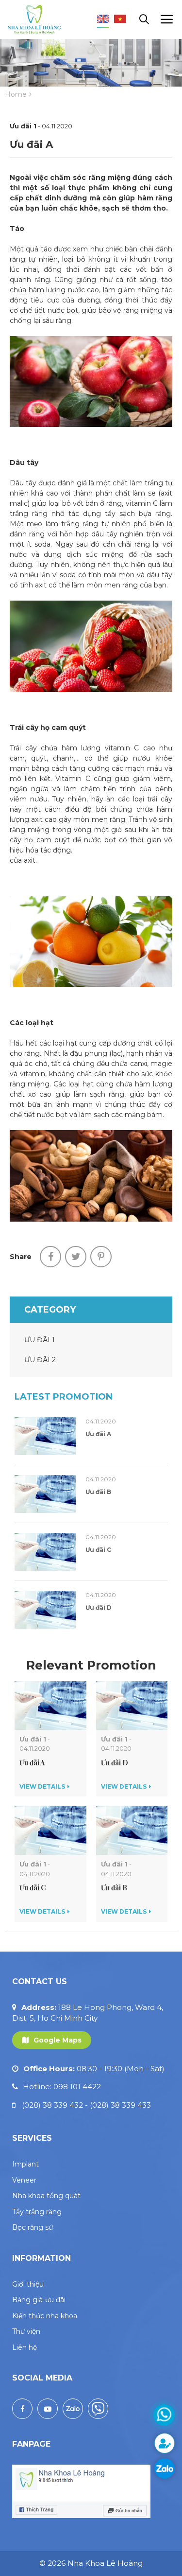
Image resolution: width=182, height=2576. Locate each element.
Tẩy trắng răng (37, 2212)
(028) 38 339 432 (55, 2105)
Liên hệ (25, 2347)
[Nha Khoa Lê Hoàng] (34, 19)
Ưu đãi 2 (40, 1360)
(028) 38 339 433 (120, 2105)
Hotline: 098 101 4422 (62, 2087)
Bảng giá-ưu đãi (39, 2300)
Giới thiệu (28, 2284)
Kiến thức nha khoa (45, 2316)
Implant (25, 2164)
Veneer (24, 2180)
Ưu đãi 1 (40, 1340)
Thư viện (26, 2331)
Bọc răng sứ (33, 2227)
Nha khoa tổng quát (46, 2196)
